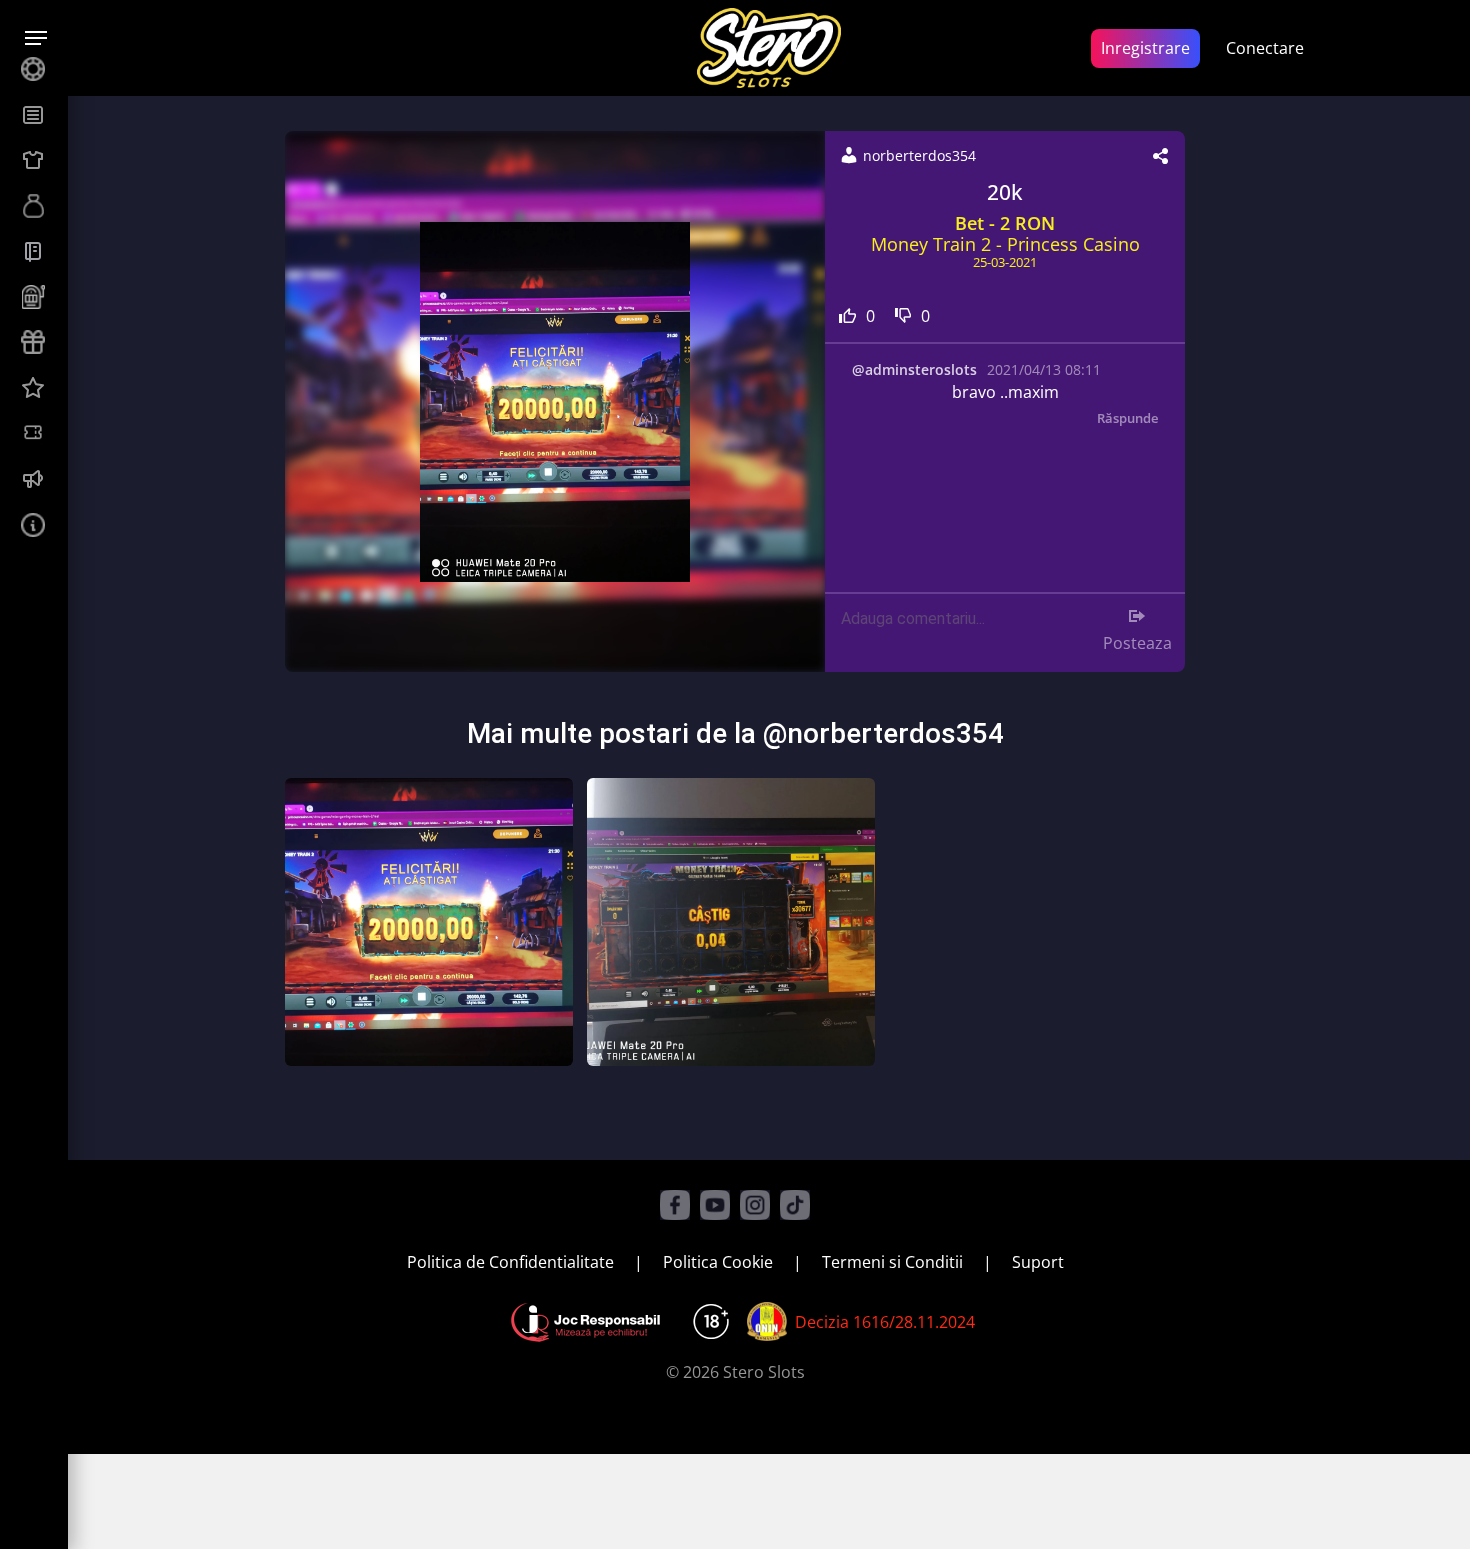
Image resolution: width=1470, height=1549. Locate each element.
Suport (1038, 1262)
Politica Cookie (718, 1262)
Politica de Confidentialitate (510, 1262)
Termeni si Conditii (892, 1262)
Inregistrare (1145, 48)
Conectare (1265, 48)
